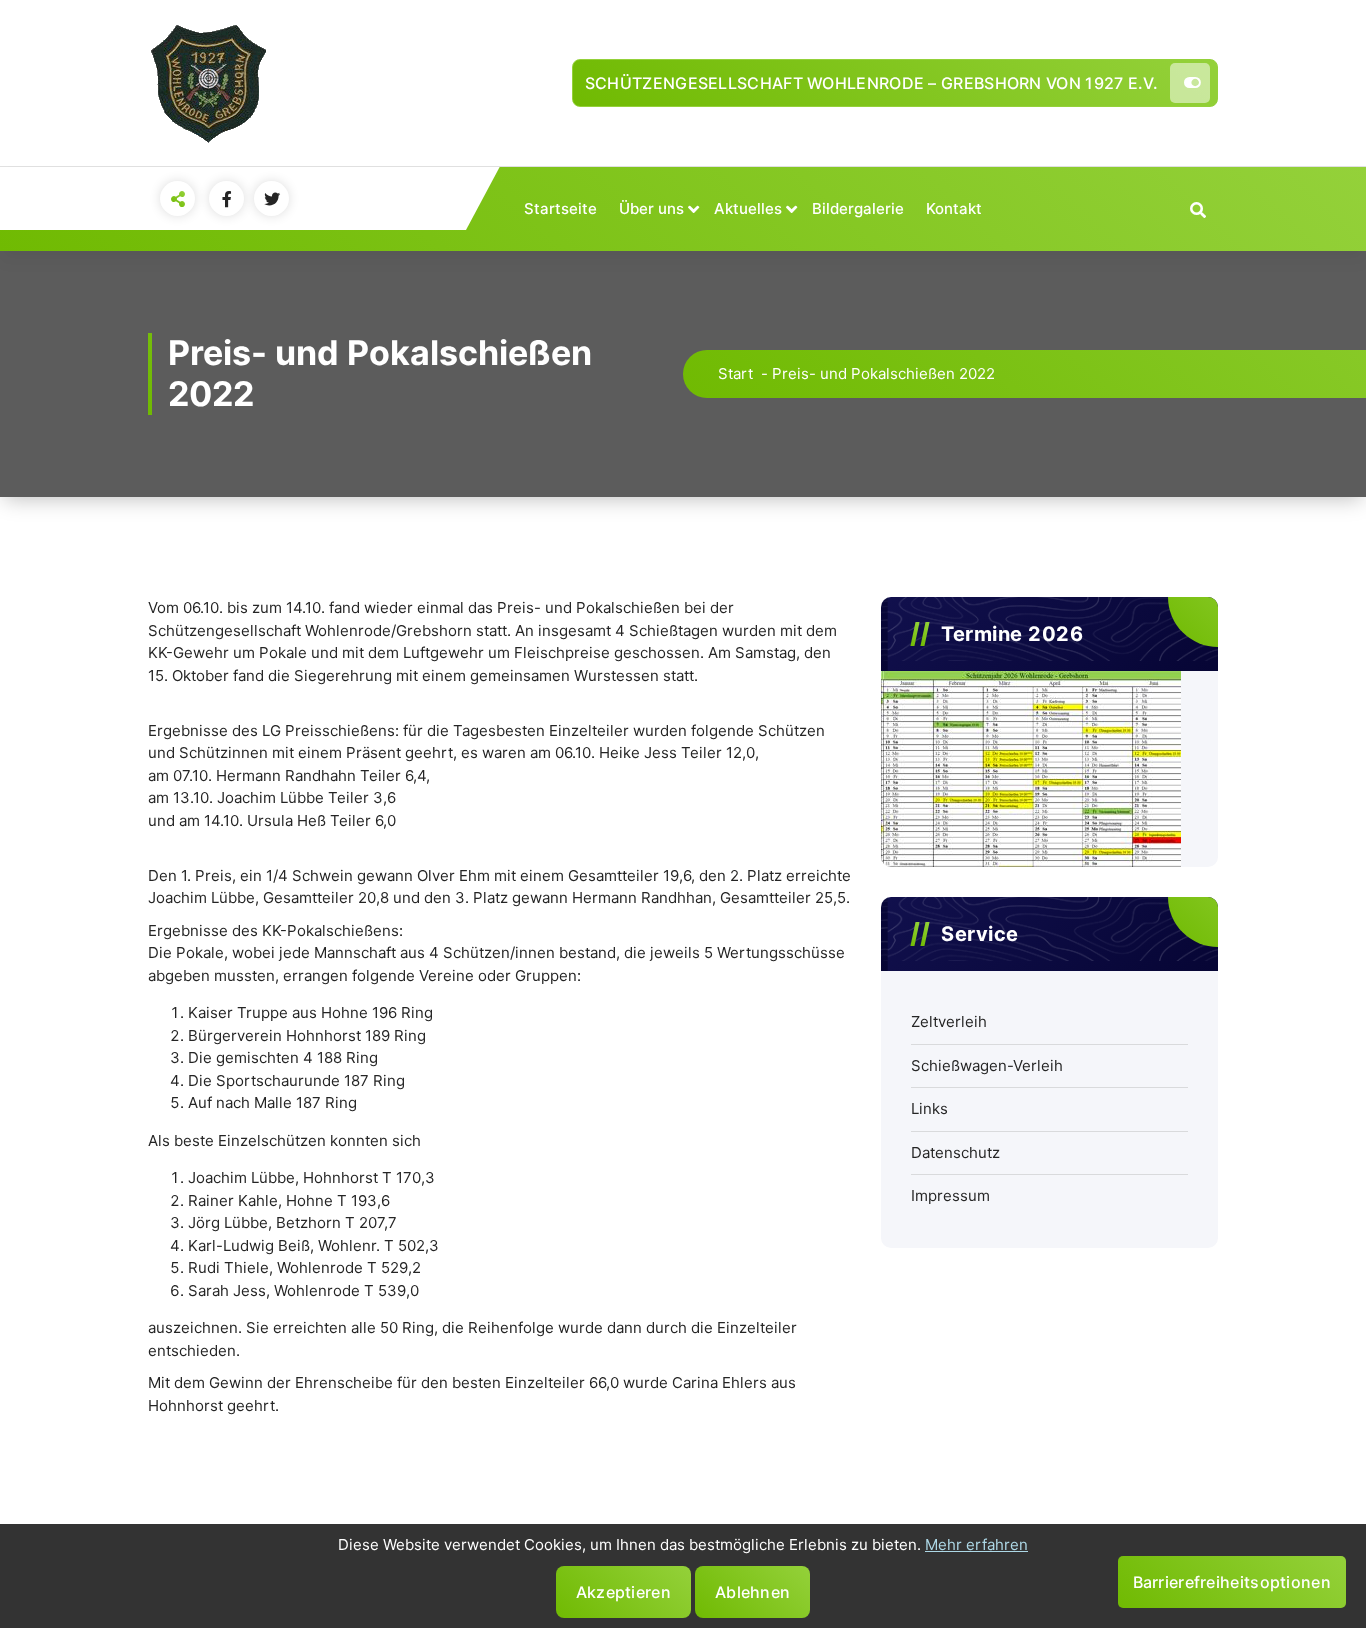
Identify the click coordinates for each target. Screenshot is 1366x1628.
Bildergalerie (858, 208)
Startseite (560, 208)
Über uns (651, 208)
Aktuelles (748, 208)
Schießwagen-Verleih (987, 1065)
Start (735, 373)
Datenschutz (955, 1152)
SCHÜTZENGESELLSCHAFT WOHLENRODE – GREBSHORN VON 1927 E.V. (871, 83)
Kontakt (954, 208)
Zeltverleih (949, 1021)
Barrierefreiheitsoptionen (1232, 1582)
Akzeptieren (623, 1592)
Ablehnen (752, 1592)
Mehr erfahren (976, 1544)
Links (929, 1108)
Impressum (950, 1195)
